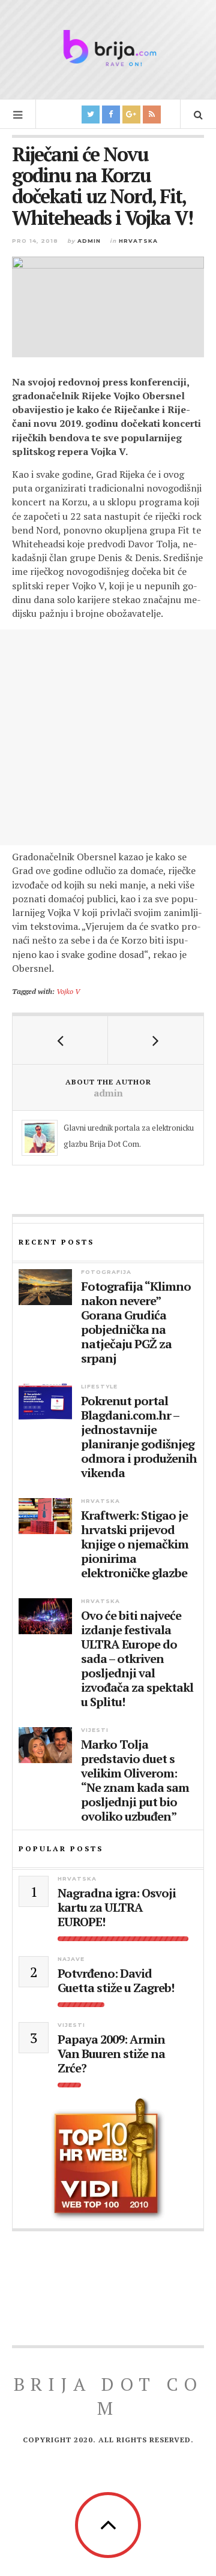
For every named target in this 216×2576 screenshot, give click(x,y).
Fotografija (106, 1272)
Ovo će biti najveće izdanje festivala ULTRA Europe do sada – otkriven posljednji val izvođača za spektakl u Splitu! (137, 1659)
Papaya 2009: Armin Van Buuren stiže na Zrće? (111, 2054)
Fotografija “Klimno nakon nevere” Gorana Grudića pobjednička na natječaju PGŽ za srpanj (136, 1322)
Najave (71, 1959)
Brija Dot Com (108, 2396)
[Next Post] (156, 1040)
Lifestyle (99, 1386)
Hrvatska (138, 241)
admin (89, 241)
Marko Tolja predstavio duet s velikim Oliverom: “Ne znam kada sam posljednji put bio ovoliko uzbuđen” (135, 1780)
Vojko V (68, 991)
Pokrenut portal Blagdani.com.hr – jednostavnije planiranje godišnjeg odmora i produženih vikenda (139, 1437)
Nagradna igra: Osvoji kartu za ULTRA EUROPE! (117, 1908)
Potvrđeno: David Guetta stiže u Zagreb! (116, 1981)
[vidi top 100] (108, 2159)
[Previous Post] (60, 1040)
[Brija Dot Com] (108, 48)
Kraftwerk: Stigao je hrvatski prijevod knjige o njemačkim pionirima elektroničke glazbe (135, 1544)
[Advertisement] (108, 737)
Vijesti (95, 1730)
